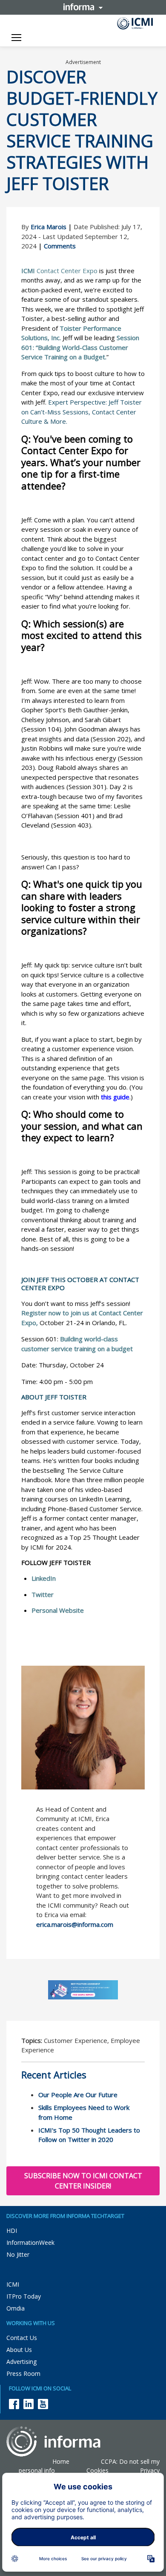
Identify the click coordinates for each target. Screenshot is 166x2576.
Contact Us (22, 2338)
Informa (83, 7)
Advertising (21, 2362)
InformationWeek (30, 2242)
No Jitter (18, 2254)
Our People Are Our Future (78, 2095)
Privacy (150, 2470)
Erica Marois (49, 227)
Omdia (16, 2308)
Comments (60, 246)
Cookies (97, 2470)
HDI (12, 2231)
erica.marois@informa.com (75, 1924)
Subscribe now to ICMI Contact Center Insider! (83, 2181)
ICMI (13, 2284)
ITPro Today (24, 2296)
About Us (19, 2350)
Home (61, 2461)
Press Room (23, 2373)
